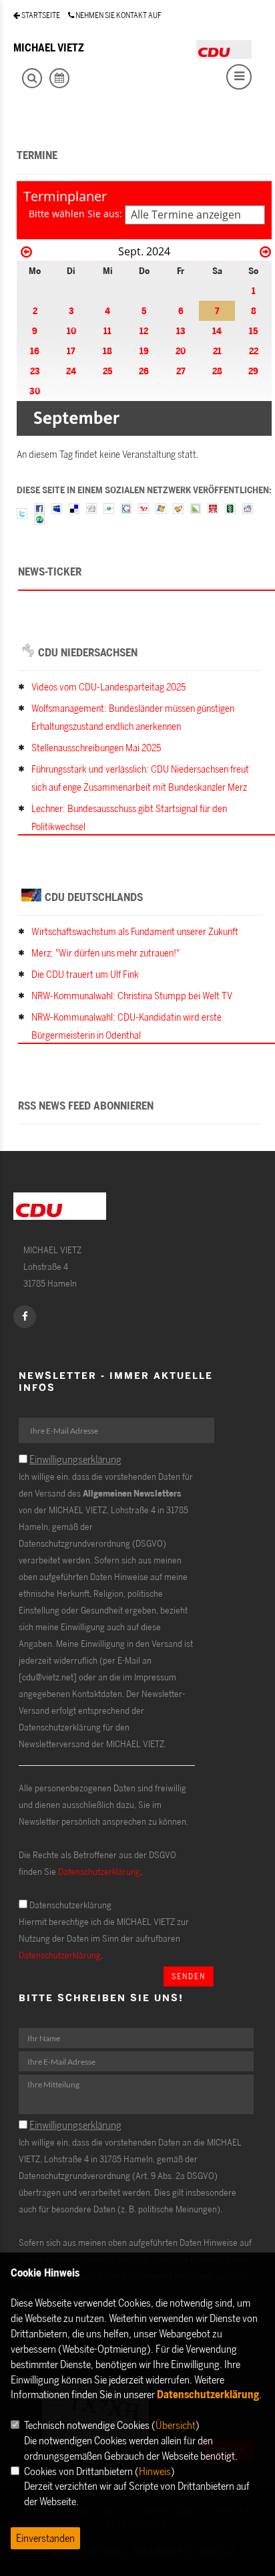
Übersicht (176, 2425)
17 (71, 351)
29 (253, 371)
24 (71, 371)
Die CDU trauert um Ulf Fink (85, 974)
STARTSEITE (40, 15)
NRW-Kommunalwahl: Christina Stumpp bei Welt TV (132, 996)
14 (217, 331)
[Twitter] (22, 512)
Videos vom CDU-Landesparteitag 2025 (108, 687)
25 (107, 371)
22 (254, 351)
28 (217, 371)
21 (217, 351)
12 (144, 331)
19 (144, 351)
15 (253, 331)
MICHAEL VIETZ (49, 47)
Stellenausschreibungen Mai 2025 (96, 748)
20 (181, 351)
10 (71, 331)
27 (181, 371)
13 (181, 331)
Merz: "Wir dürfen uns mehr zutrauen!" (105, 953)
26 (144, 371)
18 (107, 351)
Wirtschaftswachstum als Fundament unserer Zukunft (135, 931)
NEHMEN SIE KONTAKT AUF (118, 15)
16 (35, 351)
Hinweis (155, 2471)
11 (107, 331)
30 (35, 391)
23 (35, 371)
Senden (189, 1976)
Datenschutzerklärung (99, 1871)
